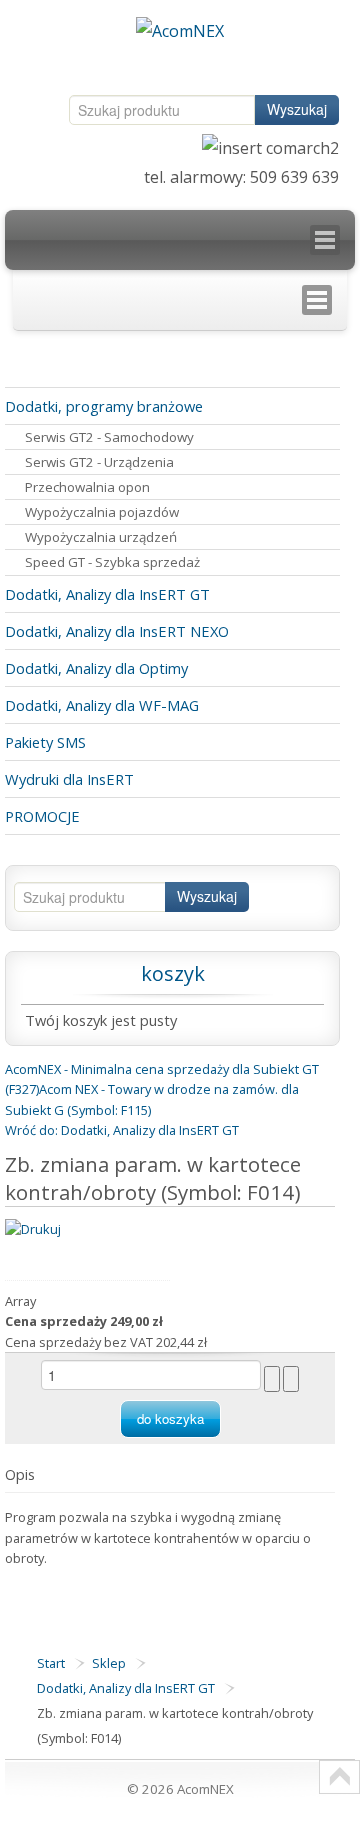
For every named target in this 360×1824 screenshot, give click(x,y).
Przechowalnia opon (87, 487)
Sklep (109, 1663)
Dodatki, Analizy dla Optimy (96, 668)
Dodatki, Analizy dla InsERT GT (107, 594)
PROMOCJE (42, 816)
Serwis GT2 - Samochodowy (109, 437)
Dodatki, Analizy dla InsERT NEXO (117, 631)
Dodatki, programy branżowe (104, 406)
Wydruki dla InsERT (69, 779)
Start (51, 1663)
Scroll (339, 1777)
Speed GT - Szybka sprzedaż (112, 562)
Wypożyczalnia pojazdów (102, 512)
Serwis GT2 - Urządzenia (99, 462)
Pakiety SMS (45, 742)
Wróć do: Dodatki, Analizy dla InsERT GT (122, 1130)
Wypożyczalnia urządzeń (101, 537)
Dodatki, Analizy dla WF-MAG (102, 705)
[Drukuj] (33, 1227)
